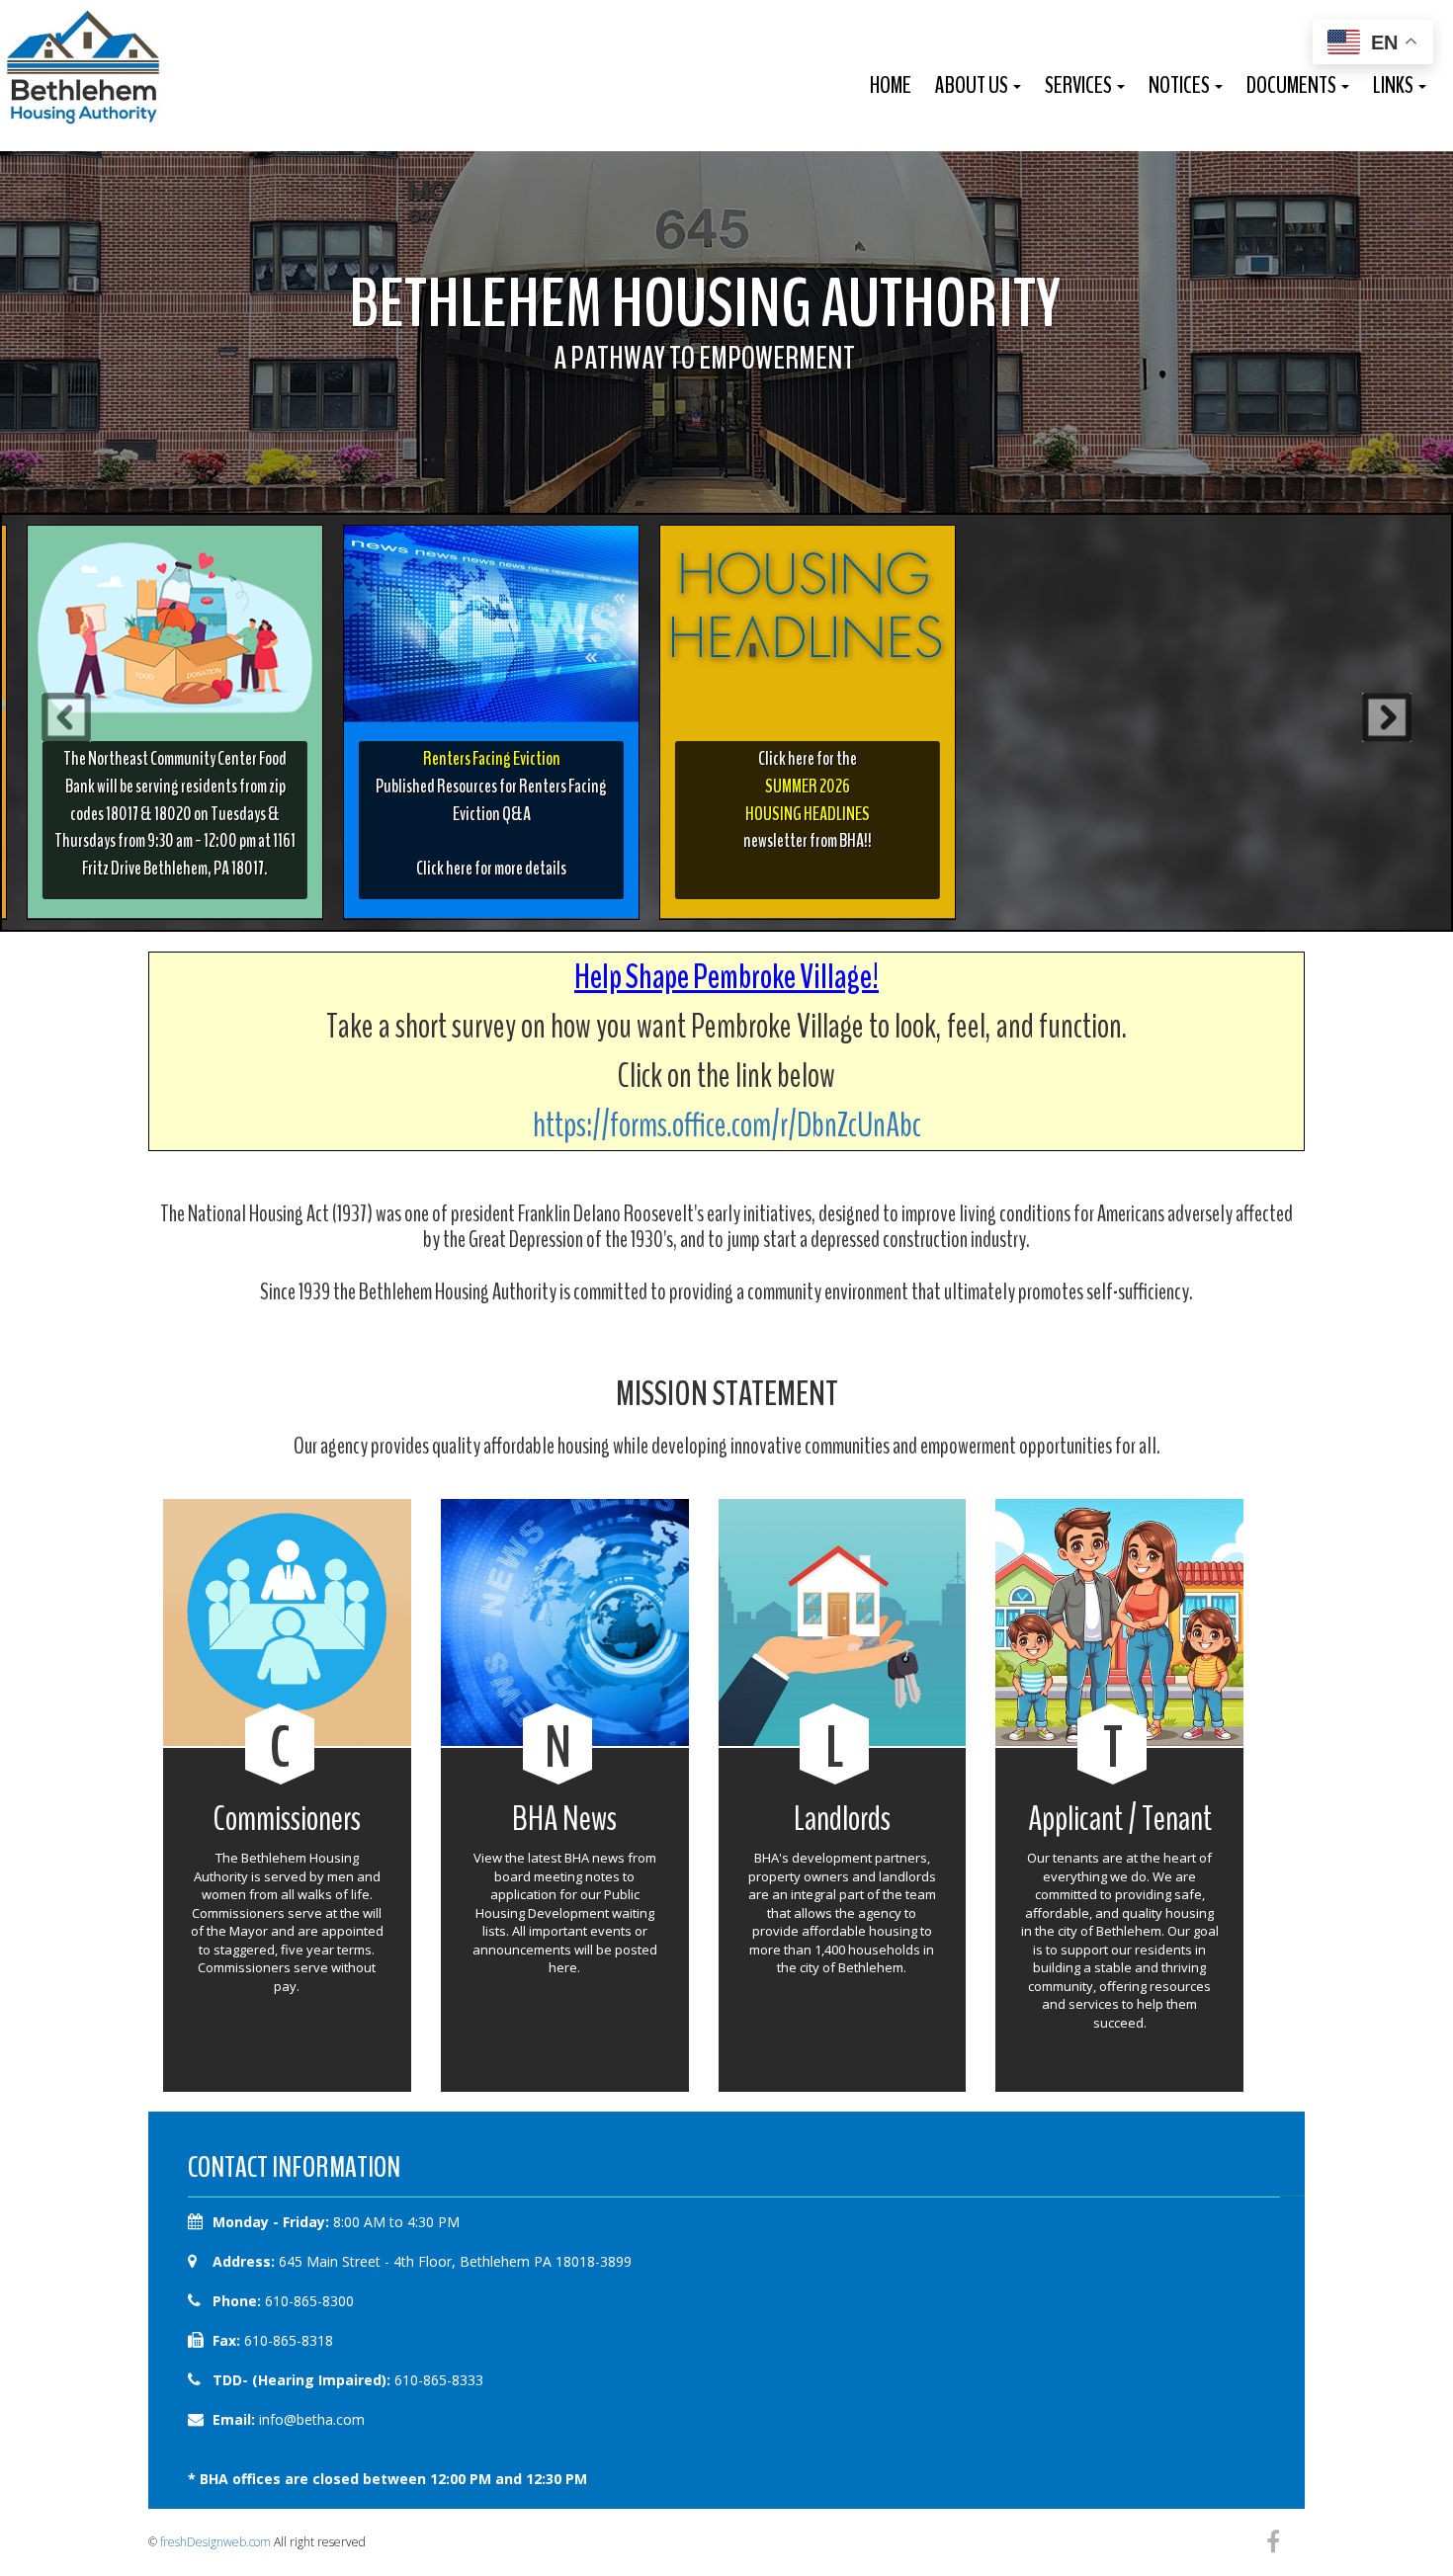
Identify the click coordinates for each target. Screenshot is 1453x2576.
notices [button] (1181, 85)
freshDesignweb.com (215, 2542)
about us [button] (973, 85)
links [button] (1395, 85)
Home (891, 85)
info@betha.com (312, 2419)
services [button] (1080, 85)
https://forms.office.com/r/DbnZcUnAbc (727, 1125)
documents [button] (1293, 85)
